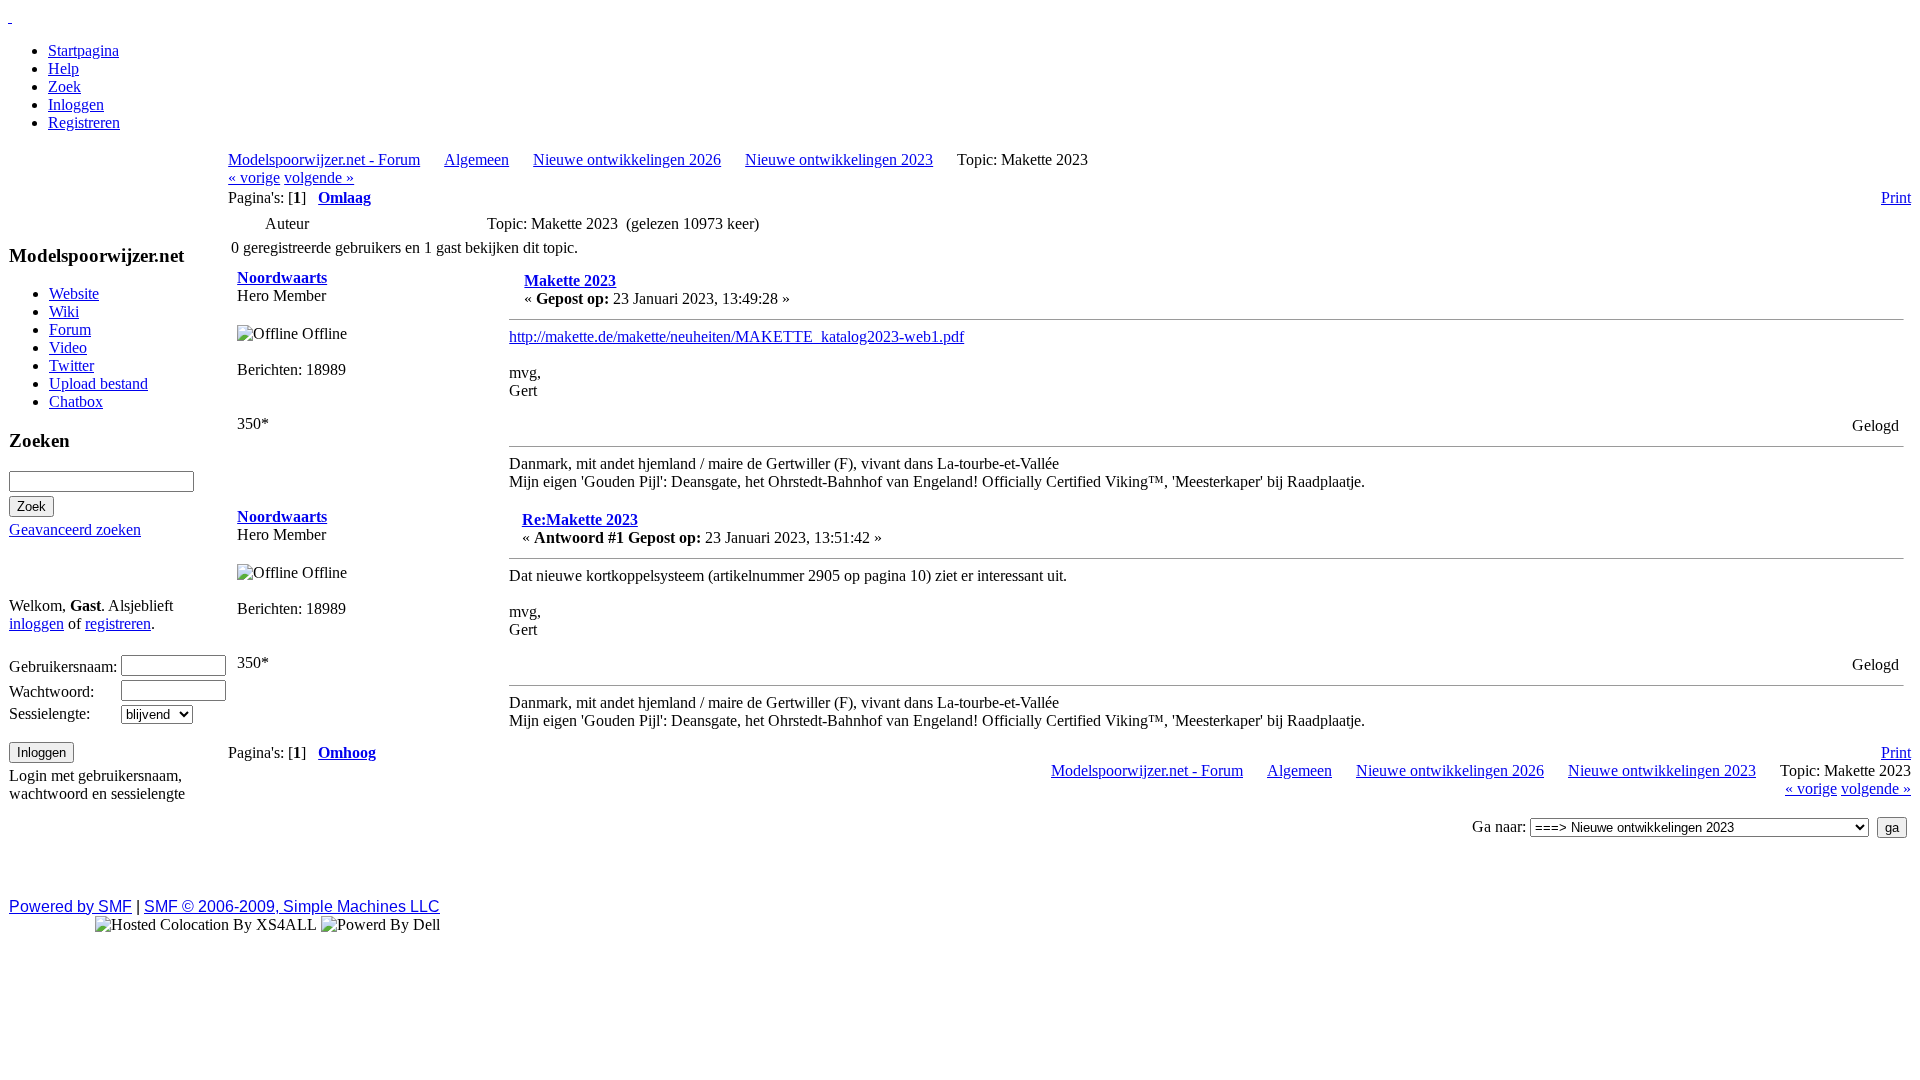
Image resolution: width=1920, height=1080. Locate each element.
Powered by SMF (70, 906)
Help (63, 68)
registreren (118, 623)
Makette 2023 (570, 280)
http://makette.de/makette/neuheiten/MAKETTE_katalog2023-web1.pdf (736, 336)
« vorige (254, 177)
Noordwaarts (282, 277)
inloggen (36, 623)
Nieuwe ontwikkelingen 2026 (627, 159)
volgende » (319, 177)
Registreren (84, 122)
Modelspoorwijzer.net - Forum (324, 159)
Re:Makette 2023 (580, 519)
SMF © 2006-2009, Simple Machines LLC (292, 906)
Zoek (64, 86)
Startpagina (83, 50)
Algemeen (476, 159)
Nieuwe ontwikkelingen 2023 (839, 159)
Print (1896, 197)
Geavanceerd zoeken (75, 529)
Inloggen (76, 104)
